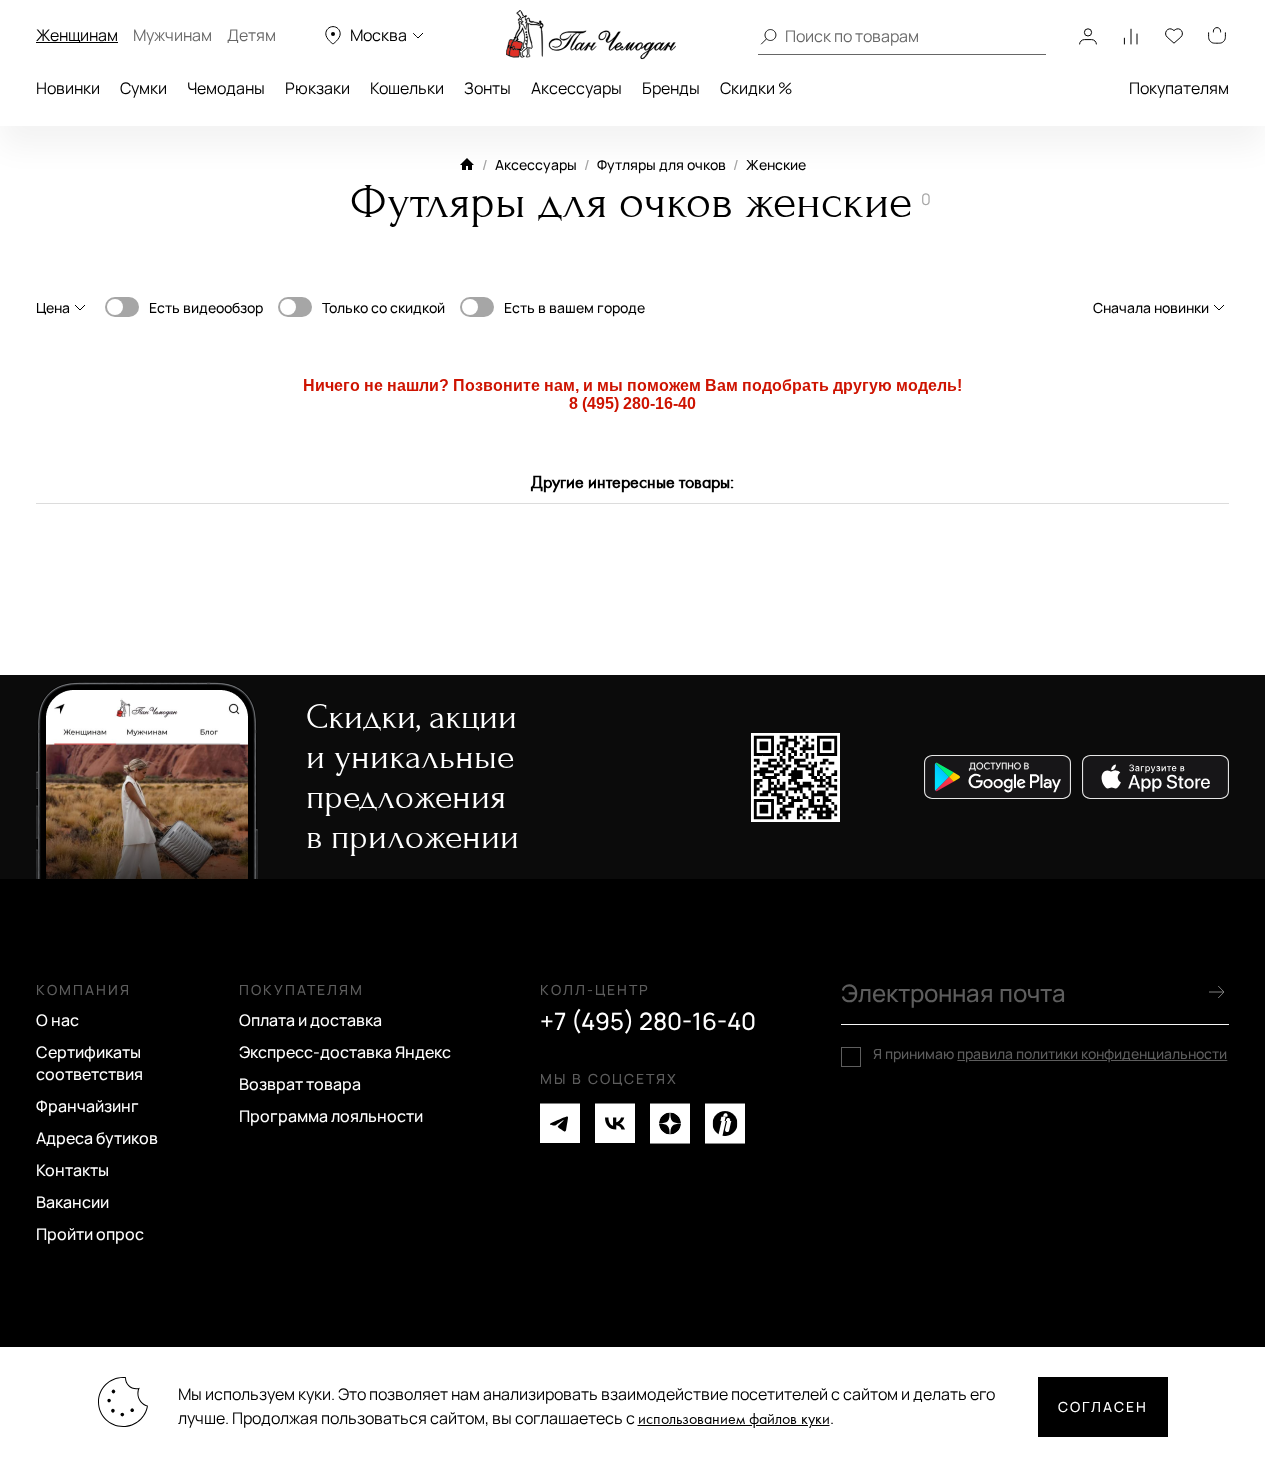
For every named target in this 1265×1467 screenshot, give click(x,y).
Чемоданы (226, 88)
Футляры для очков (661, 164)
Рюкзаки (317, 88)
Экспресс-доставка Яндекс (345, 1052)
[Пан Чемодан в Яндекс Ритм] (725, 1123)
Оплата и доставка (310, 1020)
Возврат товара (300, 1084)
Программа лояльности (331, 1116)
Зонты (487, 88)
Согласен (1103, 1406)
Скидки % (756, 88)
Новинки (68, 88)
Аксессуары (576, 88)
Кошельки (407, 88)
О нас (57, 1020)
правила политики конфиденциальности (1092, 1053)
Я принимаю (1050, 1054)
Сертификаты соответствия (89, 1063)
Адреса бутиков (97, 1138)
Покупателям (1179, 88)
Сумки (143, 88)
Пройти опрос (90, 1234)
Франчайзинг (87, 1106)
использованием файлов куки (734, 1419)
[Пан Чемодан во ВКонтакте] (615, 1123)
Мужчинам (172, 35)
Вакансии (72, 1202)
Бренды (671, 88)
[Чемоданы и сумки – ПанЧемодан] (591, 35)
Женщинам (77, 35)
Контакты (72, 1170)
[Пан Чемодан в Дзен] (670, 1123)
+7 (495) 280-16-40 (648, 1021)
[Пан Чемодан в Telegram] (560, 1123)
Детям (251, 35)
